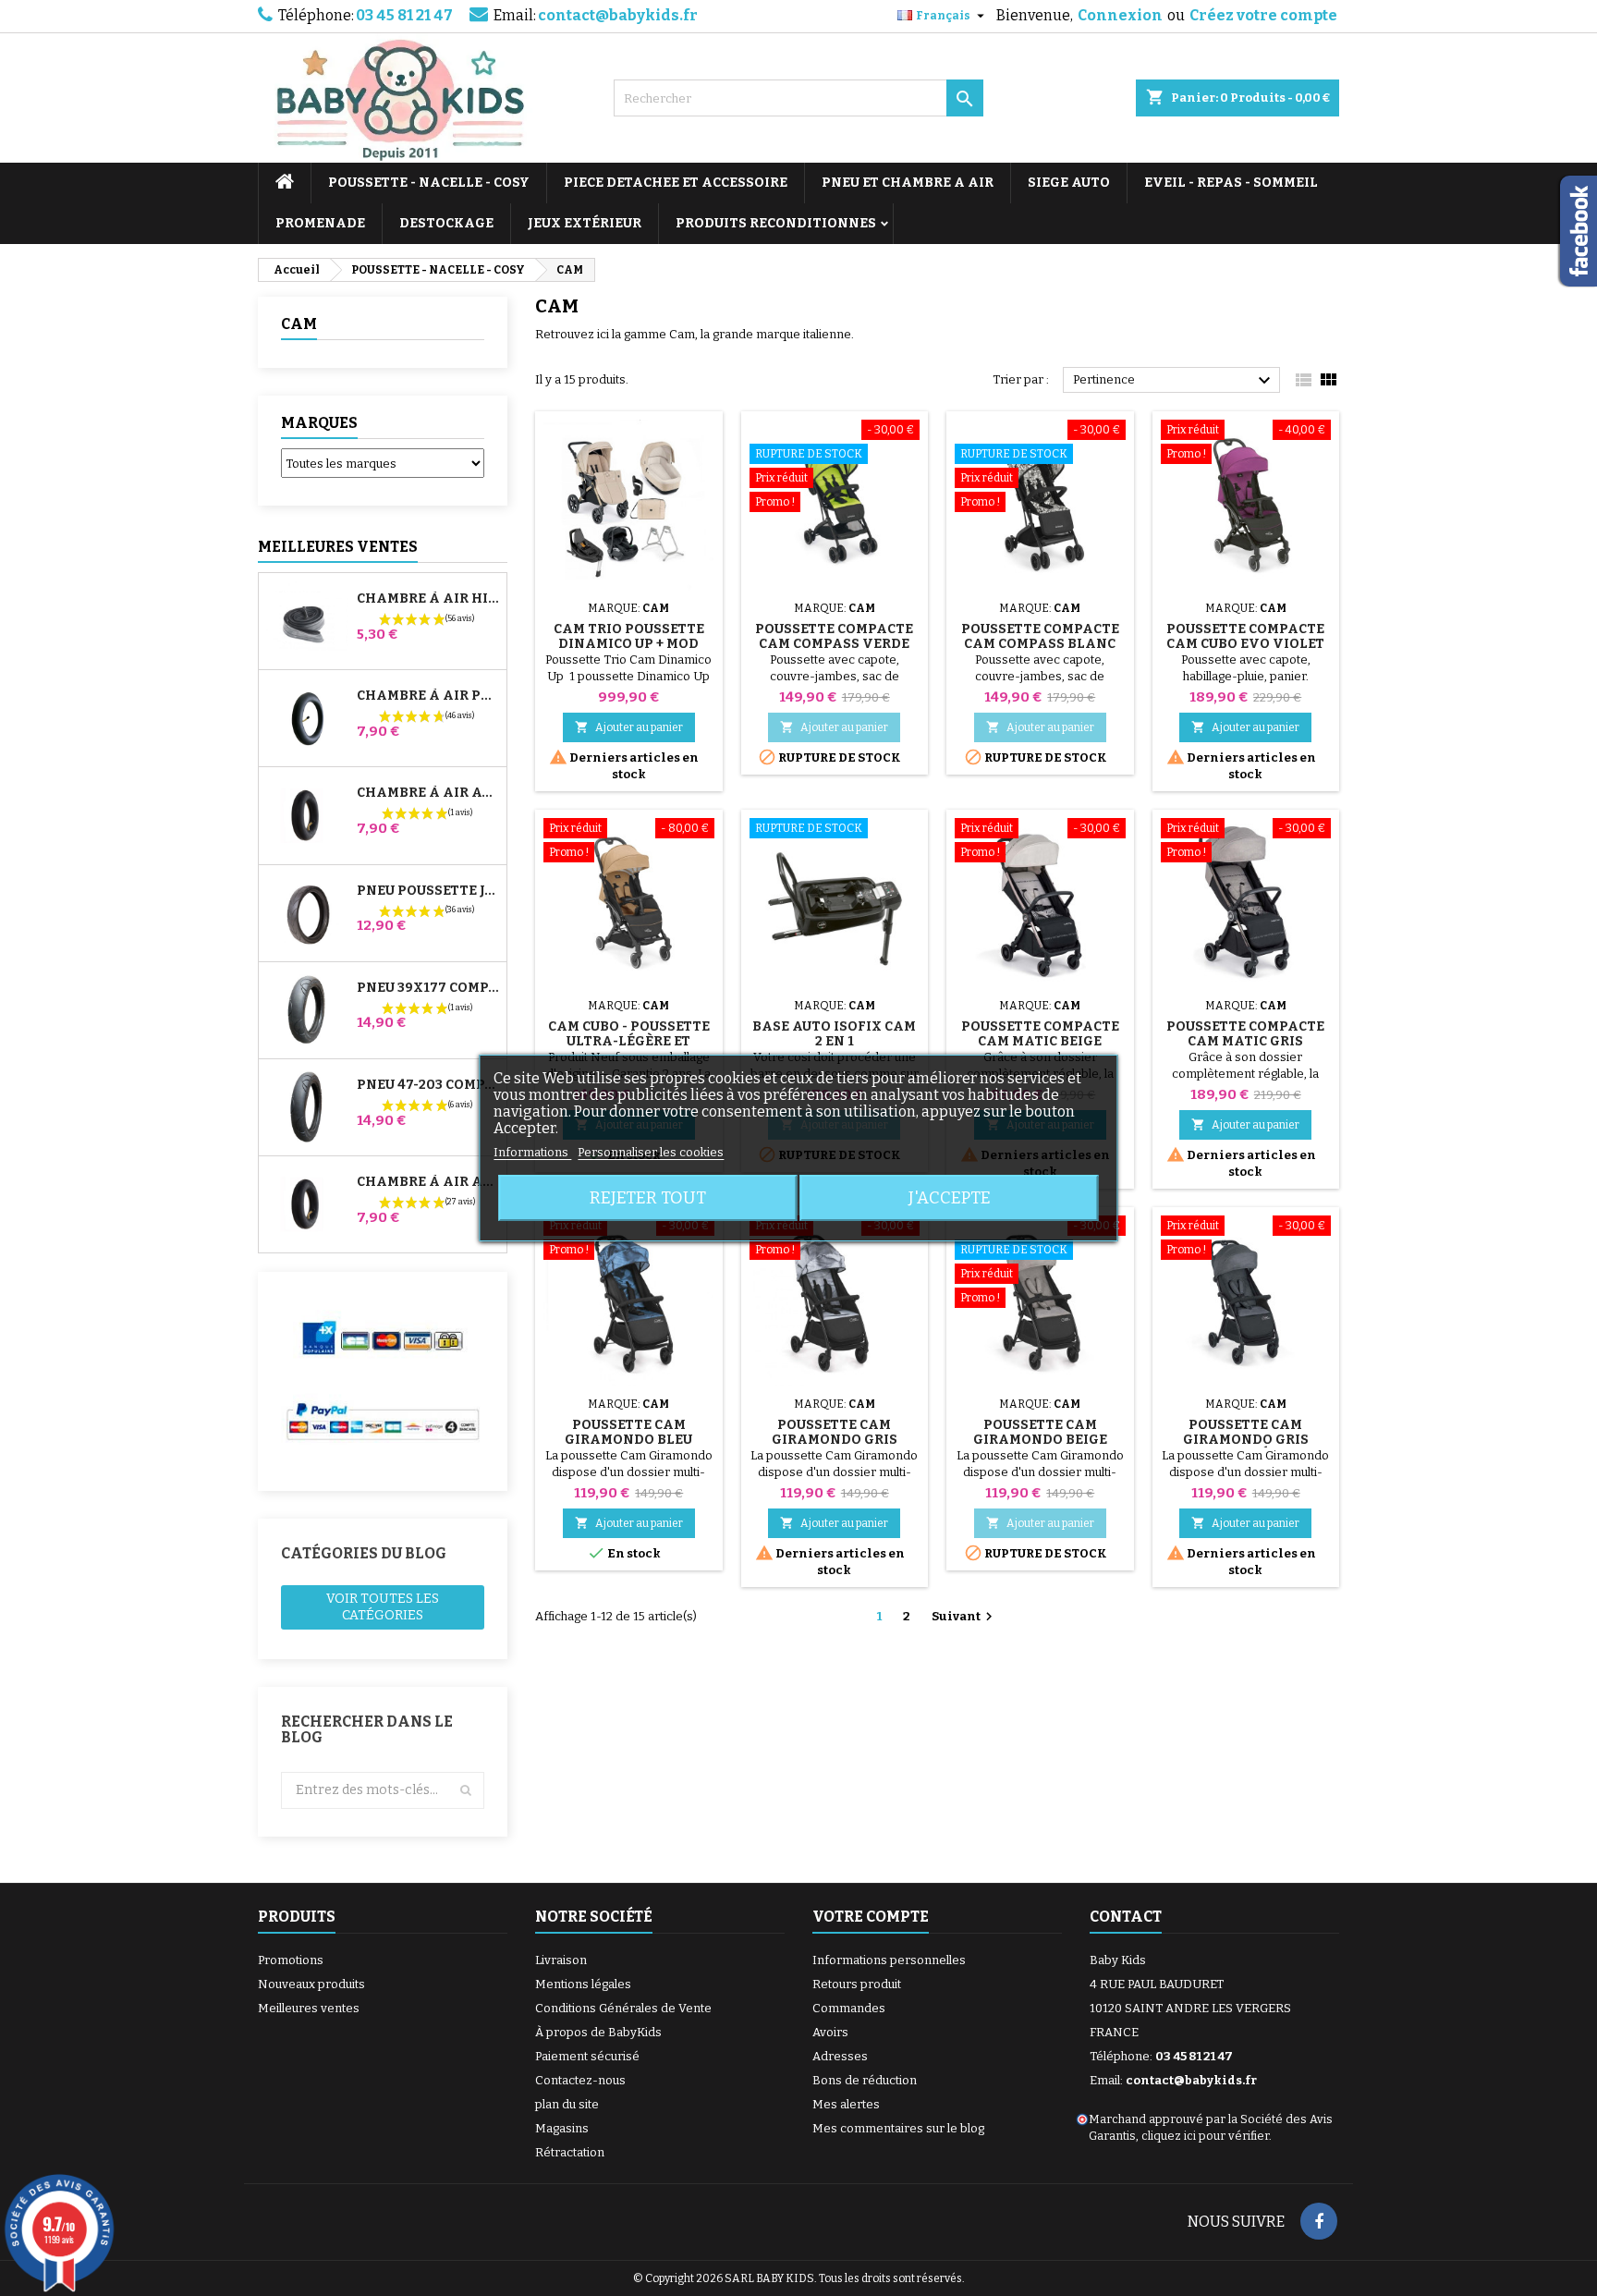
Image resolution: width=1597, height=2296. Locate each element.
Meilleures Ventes (338, 547)
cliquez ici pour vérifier (1205, 2136)
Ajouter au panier (629, 727)
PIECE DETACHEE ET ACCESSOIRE (676, 183)
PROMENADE (320, 223)
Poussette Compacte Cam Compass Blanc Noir (1040, 644)
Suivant (964, 1617)
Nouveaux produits (311, 1984)
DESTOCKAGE (446, 223)
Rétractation (570, 2152)
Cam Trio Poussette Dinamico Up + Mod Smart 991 (629, 644)
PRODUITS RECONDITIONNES (776, 223)
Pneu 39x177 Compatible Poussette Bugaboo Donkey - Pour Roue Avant (428, 988)
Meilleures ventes (309, 2008)
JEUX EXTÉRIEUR (585, 223)
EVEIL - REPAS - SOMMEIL (1231, 183)
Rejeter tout (648, 1198)
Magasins (562, 2128)
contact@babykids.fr (618, 15)
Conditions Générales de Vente (623, 2008)
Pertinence (1174, 381)
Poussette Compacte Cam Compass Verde (834, 636)
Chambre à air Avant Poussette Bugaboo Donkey (428, 793)
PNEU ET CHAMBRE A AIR (908, 183)
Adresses (840, 2056)
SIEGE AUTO (1069, 183)
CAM (299, 324)
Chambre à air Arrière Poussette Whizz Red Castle (428, 1182)
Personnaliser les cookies (651, 1152)
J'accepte (950, 1198)
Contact (1126, 1917)
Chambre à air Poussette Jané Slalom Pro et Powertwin (428, 696)
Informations (532, 1152)
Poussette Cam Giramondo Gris (835, 1432)
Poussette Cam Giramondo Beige (1040, 1432)
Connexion (1120, 15)
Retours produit (857, 1984)
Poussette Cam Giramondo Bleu (628, 1432)
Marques (319, 423)
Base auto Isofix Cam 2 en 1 (834, 1034)
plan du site (567, 2104)
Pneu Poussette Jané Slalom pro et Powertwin (428, 891)
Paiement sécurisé (587, 2056)
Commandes (849, 2008)
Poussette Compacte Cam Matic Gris (1245, 1034)
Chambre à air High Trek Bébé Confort (428, 599)
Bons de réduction (865, 2080)
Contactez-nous (580, 2080)
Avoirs (830, 2032)
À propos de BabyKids (598, 2032)
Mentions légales (583, 1984)
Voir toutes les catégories (383, 1607)
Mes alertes (846, 2104)
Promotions (291, 1960)
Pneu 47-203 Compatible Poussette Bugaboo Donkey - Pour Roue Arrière (428, 1085)
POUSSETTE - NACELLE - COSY (429, 183)
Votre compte (871, 1917)
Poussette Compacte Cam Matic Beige (1040, 1034)
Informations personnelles (889, 1960)
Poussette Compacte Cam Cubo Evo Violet (1245, 636)
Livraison (561, 1960)
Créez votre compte (1263, 15)
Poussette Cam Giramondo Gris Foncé (1246, 1440)
